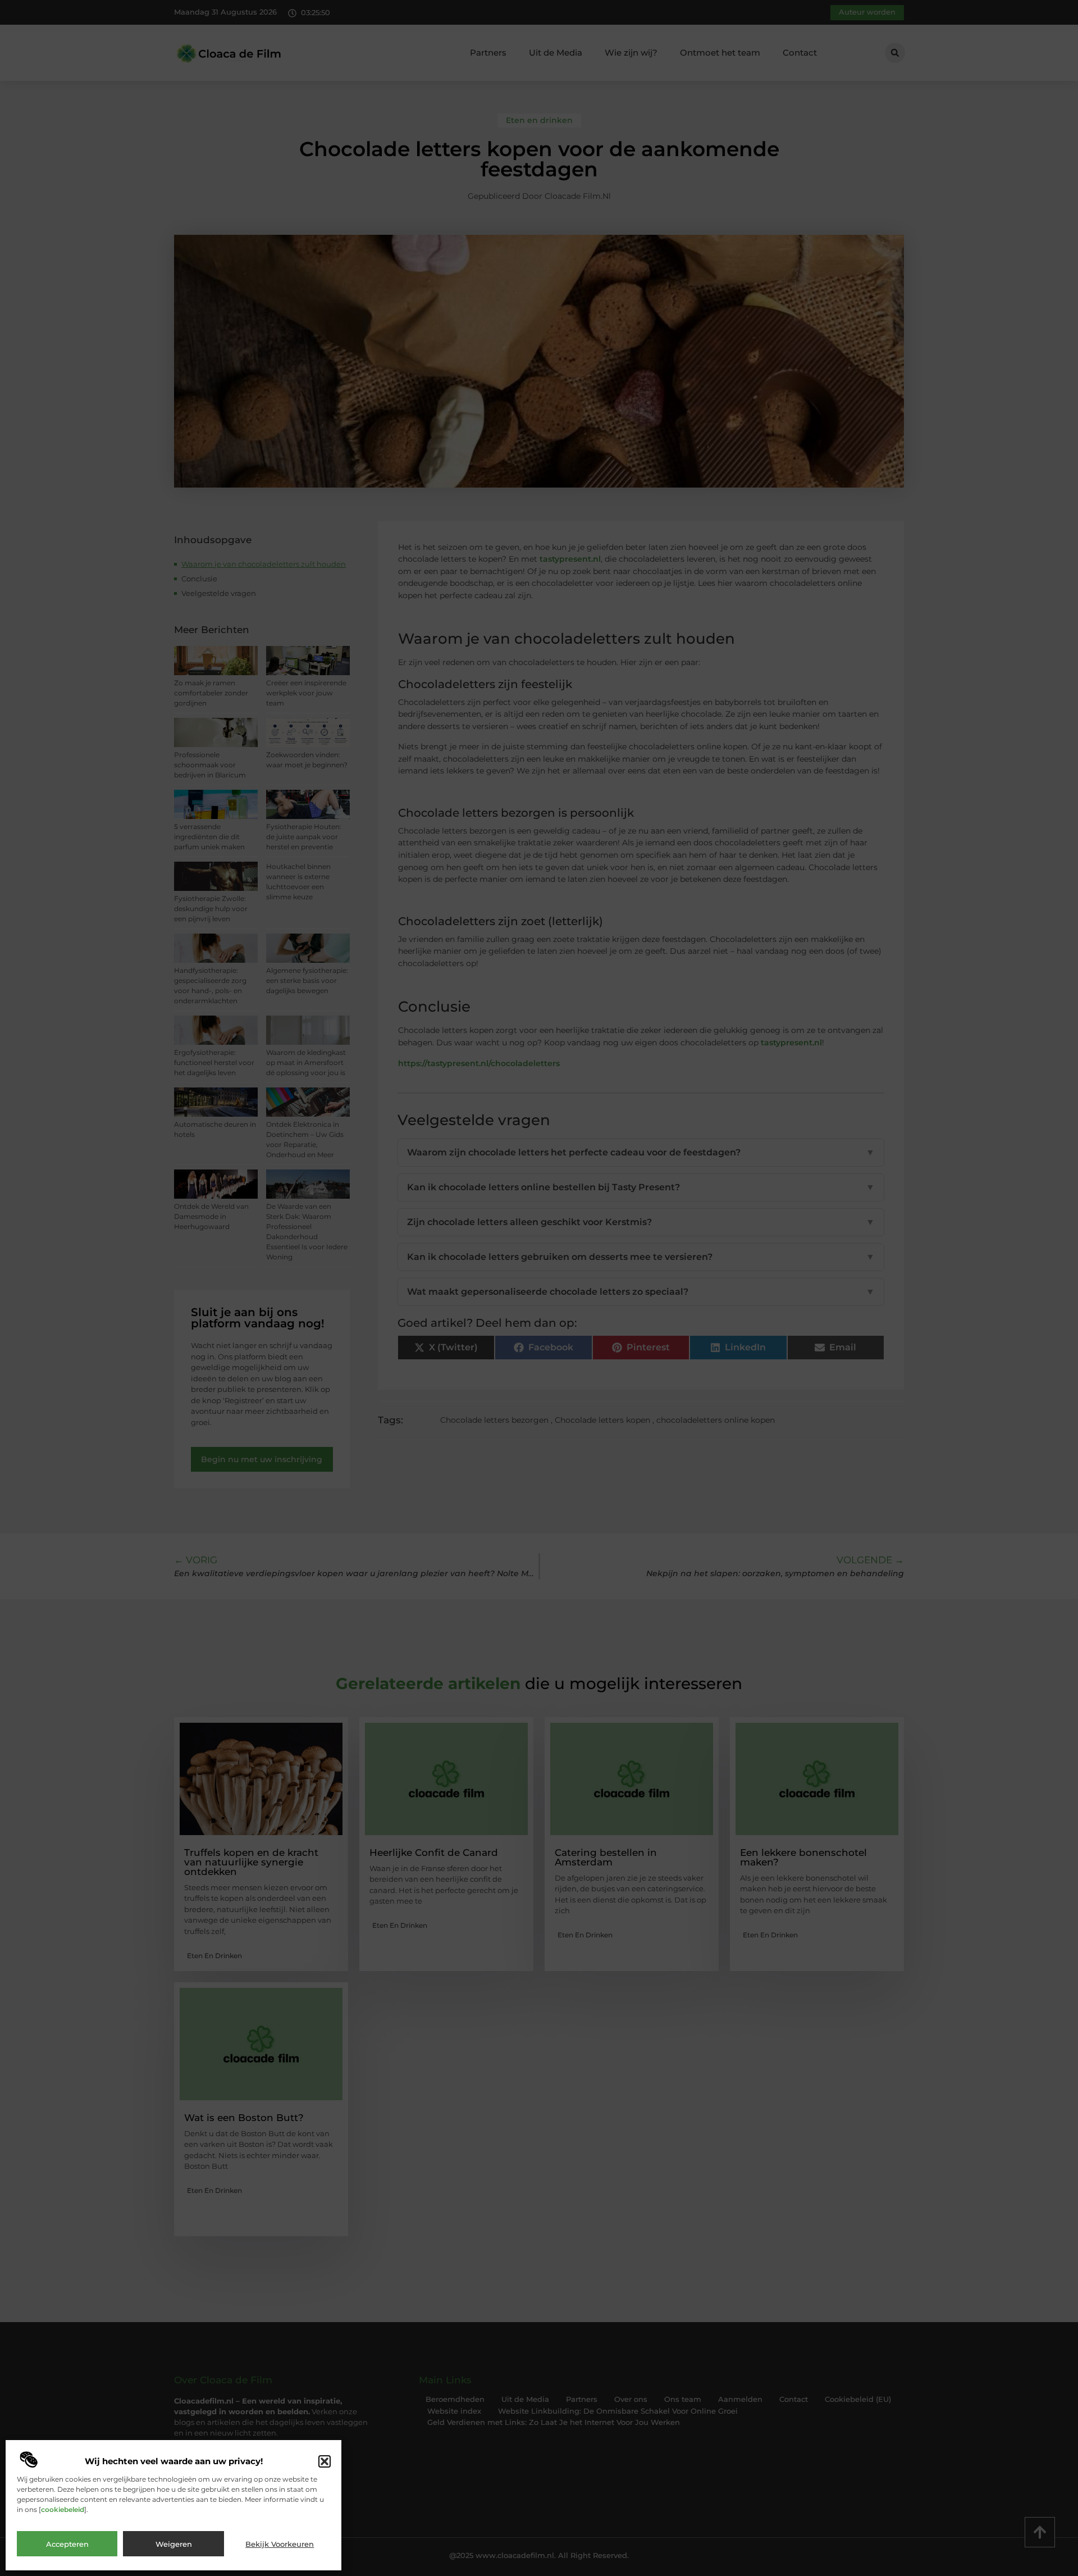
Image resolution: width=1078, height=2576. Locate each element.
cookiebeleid (63, 2509)
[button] (325, 2461)
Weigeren (174, 2544)
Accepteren (67, 2544)
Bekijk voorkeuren (280, 2544)
